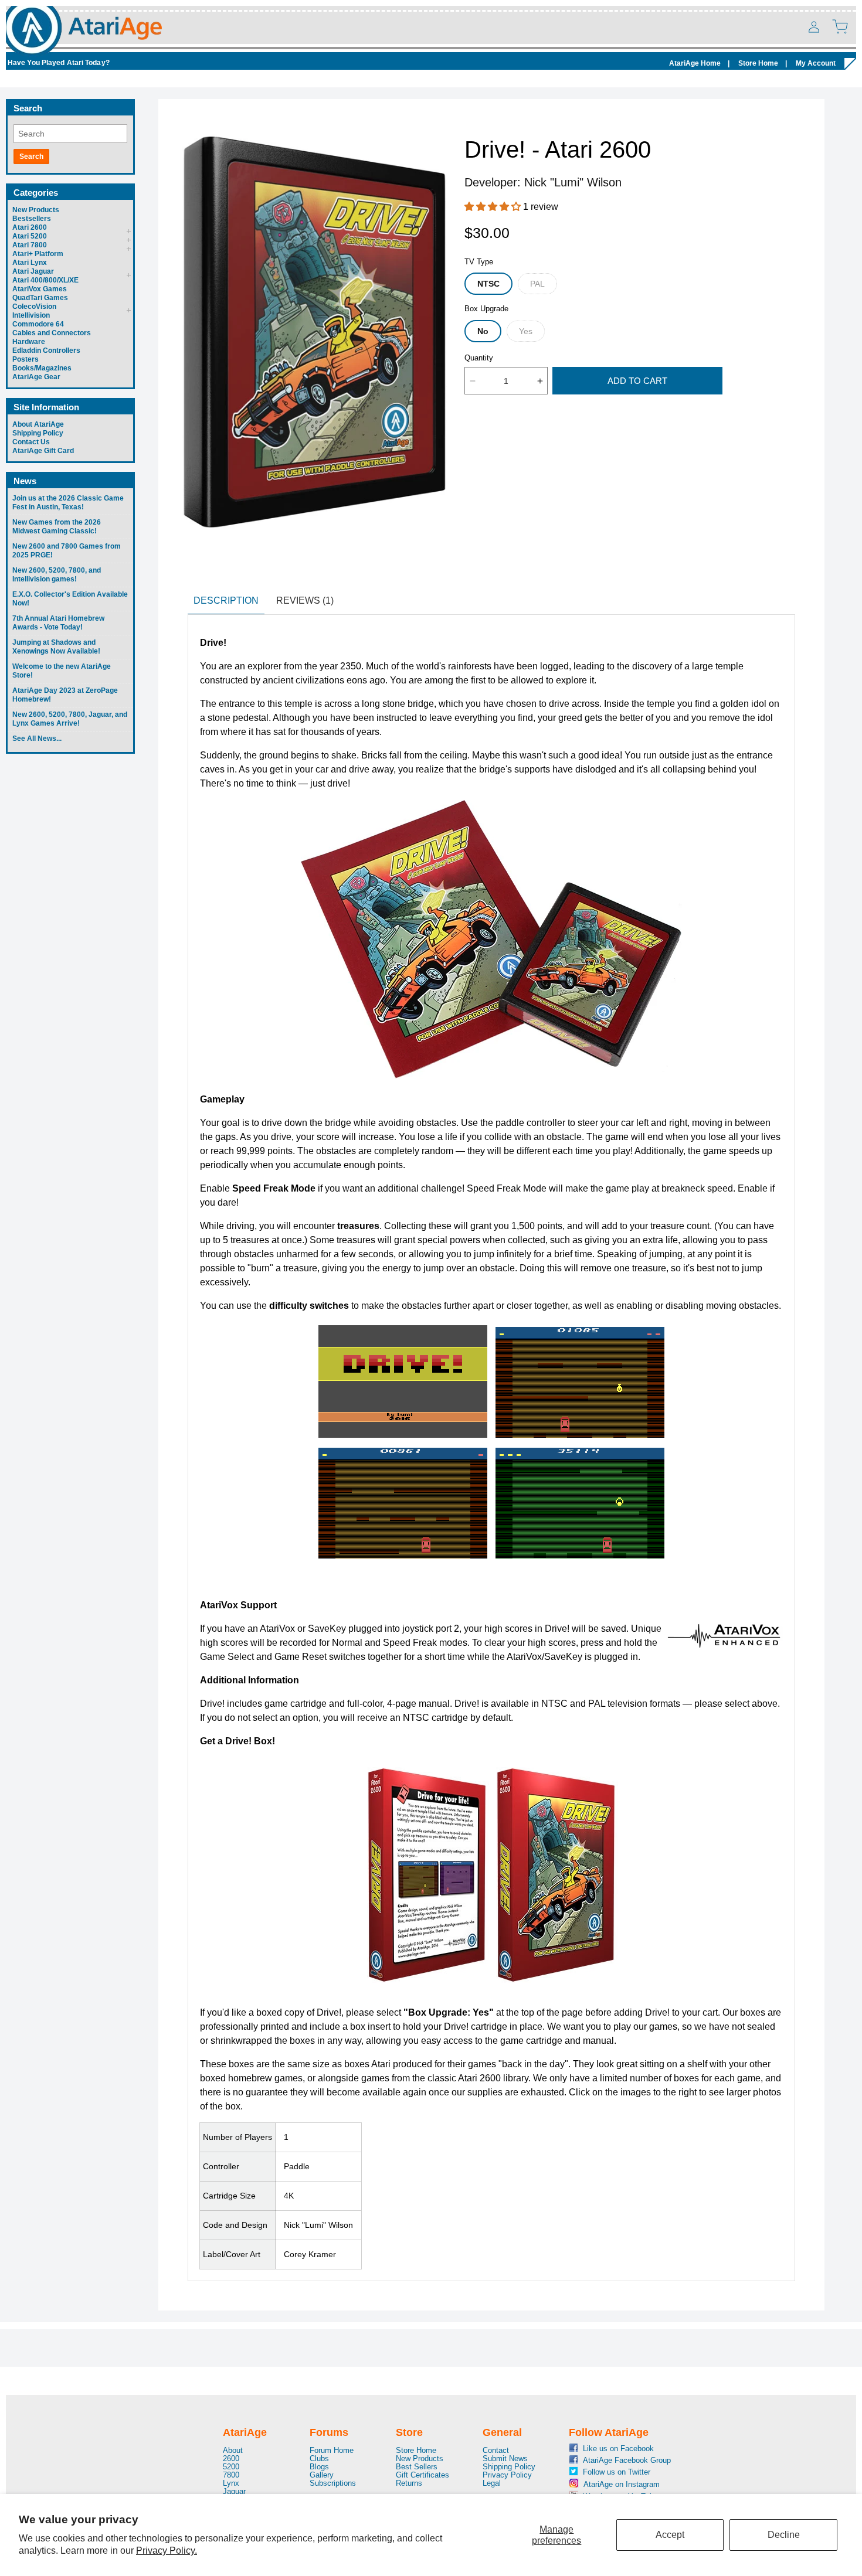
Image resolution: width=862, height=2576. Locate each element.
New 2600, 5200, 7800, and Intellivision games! (57, 575)
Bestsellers (32, 219)
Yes (526, 331)
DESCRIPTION (226, 600)
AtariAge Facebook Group (609, 2460)
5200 (231, 2467)
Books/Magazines (42, 368)
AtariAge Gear (36, 377)
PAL (537, 284)
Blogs (319, 2467)
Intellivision (31, 315)
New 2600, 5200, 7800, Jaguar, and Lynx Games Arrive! (70, 719)
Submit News (505, 2458)
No (483, 331)
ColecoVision (34, 307)
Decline (784, 2535)
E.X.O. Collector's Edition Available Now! (70, 599)
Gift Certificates (422, 2475)
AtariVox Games (40, 289)
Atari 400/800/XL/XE (45, 280)
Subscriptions (333, 2483)
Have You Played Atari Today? (59, 63)
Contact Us (31, 442)
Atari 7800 (30, 245)
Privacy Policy (507, 2475)
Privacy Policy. (167, 2551)
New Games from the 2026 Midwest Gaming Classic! (57, 527)
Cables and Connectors (52, 333)
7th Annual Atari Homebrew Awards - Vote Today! (58, 623)
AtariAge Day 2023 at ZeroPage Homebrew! (65, 695)
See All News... (37, 739)
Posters (26, 359)
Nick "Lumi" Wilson (573, 182)
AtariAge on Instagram (609, 2484)
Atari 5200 (30, 236)
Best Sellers (417, 2467)
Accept (670, 2535)
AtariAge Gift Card (43, 451)
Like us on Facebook (609, 2449)
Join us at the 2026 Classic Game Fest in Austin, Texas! (68, 503)
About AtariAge (38, 424)
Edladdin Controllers (46, 351)
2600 (231, 2458)
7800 (231, 2475)
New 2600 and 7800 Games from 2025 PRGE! (67, 551)
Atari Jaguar (33, 271)
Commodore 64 (38, 324)
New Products (36, 210)
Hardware (29, 342)
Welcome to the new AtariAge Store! (62, 671)
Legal (492, 2483)
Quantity (479, 358)
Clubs (319, 2458)
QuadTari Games (40, 298)
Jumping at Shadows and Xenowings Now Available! (56, 647)
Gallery (322, 2475)
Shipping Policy (38, 433)
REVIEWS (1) (305, 600)
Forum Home (332, 2451)
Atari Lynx (30, 263)
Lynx (231, 2483)
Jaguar (234, 2491)
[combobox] (70, 134)
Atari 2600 (30, 227)
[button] (840, 26)
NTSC (488, 284)
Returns (409, 2483)
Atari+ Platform (38, 254)
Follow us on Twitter (609, 2472)
